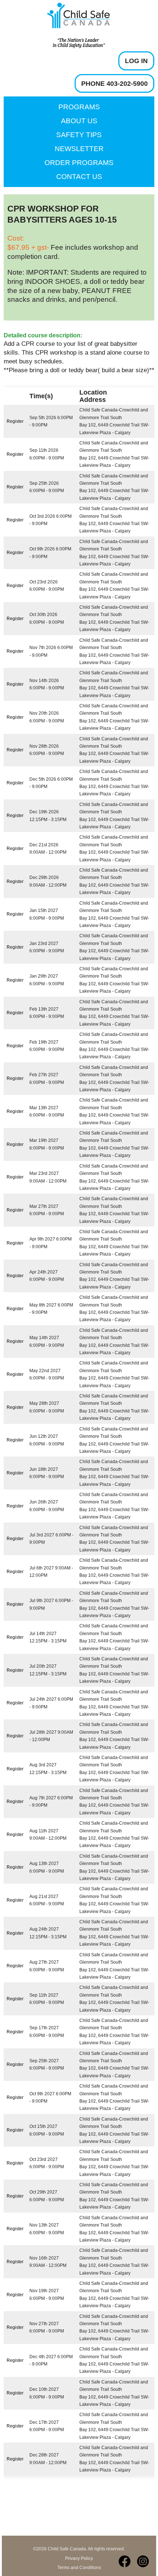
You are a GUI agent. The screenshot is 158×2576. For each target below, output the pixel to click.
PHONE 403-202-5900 (114, 84)
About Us (79, 121)
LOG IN (136, 61)
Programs (79, 107)
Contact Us (79, 177)
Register (15, 421)
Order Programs (79, 163)
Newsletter (79, 149)
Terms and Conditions (79, 2568)
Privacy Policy (79, 2558)
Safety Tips (79, 135)
